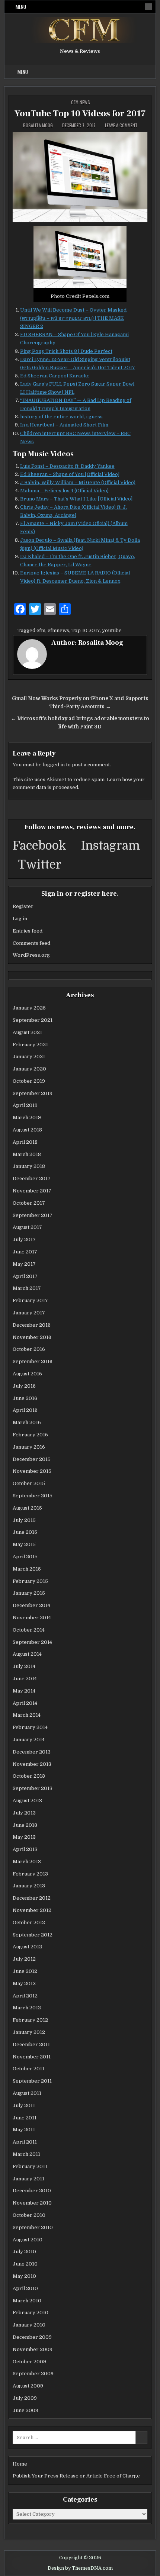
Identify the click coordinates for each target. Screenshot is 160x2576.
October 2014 (29, 1630)
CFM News (81, 102)
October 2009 (29, 2362)
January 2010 (29, 2325)
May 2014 (24, 1691)
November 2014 (32, 1618)
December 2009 (32, 2337)
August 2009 (28, 2386)
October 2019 (29, 1081)
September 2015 (33, 1496)
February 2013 (30, 1874)
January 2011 (28, 2179)
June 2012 (25, 1971)
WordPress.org (31, 955)
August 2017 (27, 1227)
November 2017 (32, 1191)
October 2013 (29, 1776)
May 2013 (24, 1837)
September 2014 (32, 1642)
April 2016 (25, 1410)
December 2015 (32, 1459)
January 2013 (29, 1886)
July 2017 (24, 1239)
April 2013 (25, 1849)
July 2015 (24, 1520)
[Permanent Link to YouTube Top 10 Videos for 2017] (80, 177)
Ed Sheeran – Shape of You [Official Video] (70, 474)
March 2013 (27, 1862)
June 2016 (25, 1398)
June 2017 (25, 1252)
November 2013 (32, 1764)
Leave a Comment (121, 125)
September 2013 (33, 1788)
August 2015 (27, 1508)
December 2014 (31, 1605)
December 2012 (32, 1898)
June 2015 (25, 1532)
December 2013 (32, 1752)
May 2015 (24, 1544)
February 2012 (30, 2020)
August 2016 (27, 1374)
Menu (21, 7)
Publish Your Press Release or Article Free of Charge (76, 2476)
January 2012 (29, 2032)
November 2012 (32, 1910)
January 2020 (29, 1069)
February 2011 (30, 2166)
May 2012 (24, 1983)
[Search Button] (148, 7)
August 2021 (27, 1032)
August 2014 (27, 1654)
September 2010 (33, 2227)
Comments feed (31, 943)
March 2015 (27, 1569)
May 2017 (24, 1264)
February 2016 (30, 1435)
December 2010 (32, 2191)
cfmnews (58, 630)
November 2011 (32, 2057)
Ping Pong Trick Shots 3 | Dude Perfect (66, 351)
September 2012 (33, 1935)
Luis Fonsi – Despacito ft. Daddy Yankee (67, 466)
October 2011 (28, 2069)
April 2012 (25, 1996)
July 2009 (25, 2398)
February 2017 (30, 1300)
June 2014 (25, 1679)
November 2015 (32, 1471)
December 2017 (32, 1178)
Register (23, 906)
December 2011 (31, 2044)
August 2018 (27, 1130)
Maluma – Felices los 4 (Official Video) (64, 491)
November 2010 (32, 2203)
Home (20, 2464)
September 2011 (32, 2081)
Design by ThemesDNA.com (80, 2568)
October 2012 (29, 1923)
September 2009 (33, 2374)
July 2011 (24, 2105)
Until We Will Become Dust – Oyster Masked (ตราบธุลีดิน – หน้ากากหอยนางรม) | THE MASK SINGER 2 (73, 318)
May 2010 (24, 2276)
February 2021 (30, 1045)
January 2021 (29, 1057)
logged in (54, 765)
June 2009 (25, 2410)
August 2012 (27, 1947)
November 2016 (32, 1337)
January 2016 (29, 1447)
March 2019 (27, 1118)
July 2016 (24, 1386)
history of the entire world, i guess (61, 417)
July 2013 (24, 1813)
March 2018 (27, 1154)
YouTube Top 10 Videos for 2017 (80, 114)
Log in (20, 919)
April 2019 (25, 1105)
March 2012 (27, 2008)
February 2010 (31, 2313)
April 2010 (25, 2288)
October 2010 (29, 2215)
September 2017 (33, 1215)
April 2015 (25, 1557)
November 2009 (33, 2349)
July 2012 (24, 1959)
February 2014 (30, 1727)
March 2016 (27, 1422)
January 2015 (29, 1593)
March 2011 (26, 2154)
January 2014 (29, 1740)
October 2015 (29, 1483)
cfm (41, 630)
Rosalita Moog (38, 125)
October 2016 (29, 1349)
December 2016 (32, 1325)
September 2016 (33, 1361)
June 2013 (25, 1825)
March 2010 (27, 2301)
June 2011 (25, 2118)
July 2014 (24, 1666)
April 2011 (25, 2142)
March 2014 (27, 1715)
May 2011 (24, 2130)
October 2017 (29, 1203)
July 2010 (24, 2252)
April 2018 (25, 1142)
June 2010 (25, 2264)
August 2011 (27, 2093)
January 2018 (29, 1166)
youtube (112, 630)
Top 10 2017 (86, 630)
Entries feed (28, 931)
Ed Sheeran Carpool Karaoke (55, 376)
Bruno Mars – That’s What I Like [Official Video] (76, 499)
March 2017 (27, 1288)
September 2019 (33, 1093)
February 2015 (30, 1581)
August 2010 (28, 2240)
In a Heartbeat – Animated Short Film (64, 425)
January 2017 (29, 1313)
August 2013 (27, 1801)
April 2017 (25, 1276)
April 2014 (25, 1703)
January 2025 (29, 1008)
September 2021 (33, 1020)
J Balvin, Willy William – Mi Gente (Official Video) (78, 482)
